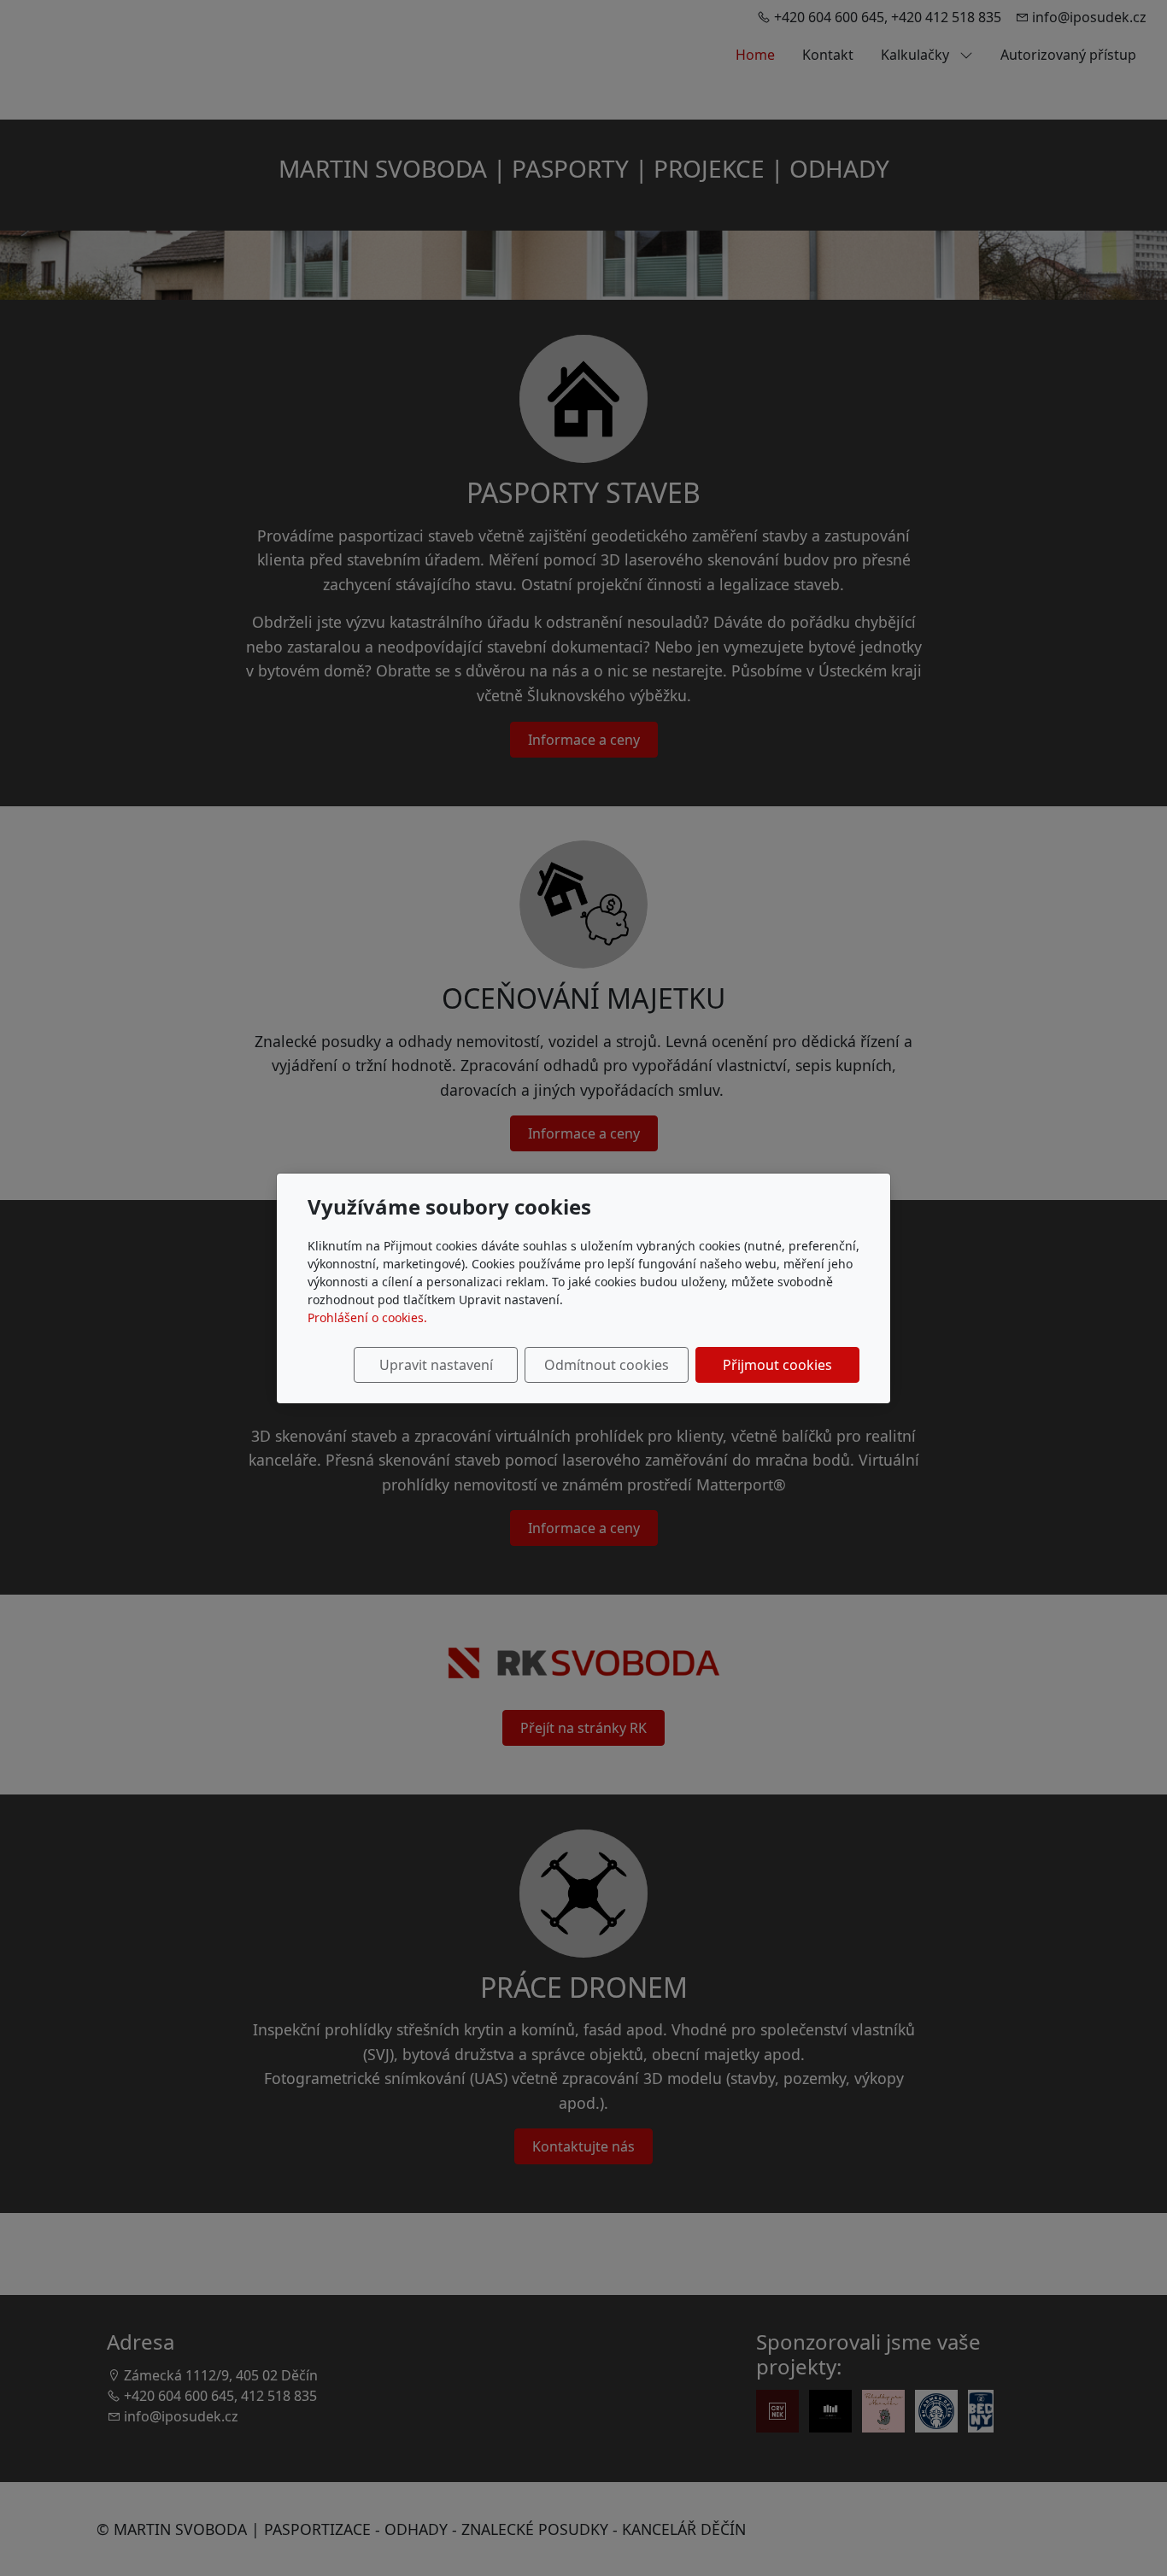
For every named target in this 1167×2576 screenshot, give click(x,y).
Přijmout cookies (777, 1365)
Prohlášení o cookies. (367, 1317)
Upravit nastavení (436, 1365)
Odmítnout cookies (607, 1365)
